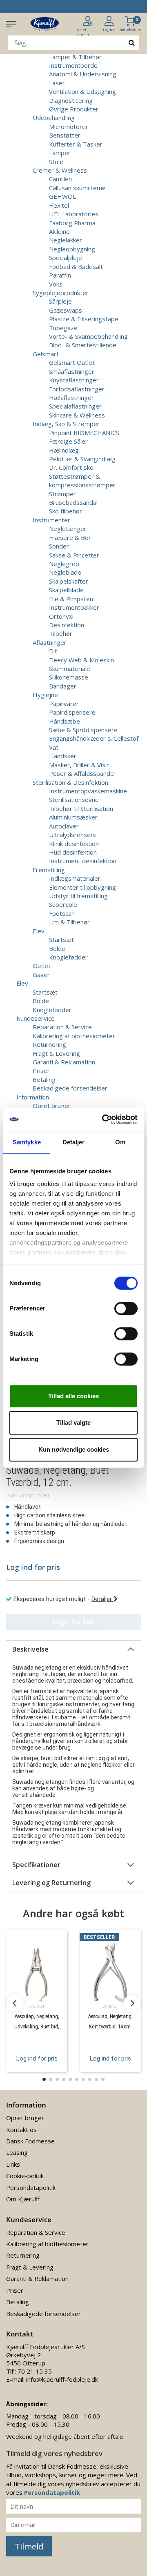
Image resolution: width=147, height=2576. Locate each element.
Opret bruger (52, 1106)
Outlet (42, 966)
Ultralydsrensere (73, 835)
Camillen (60, 179)
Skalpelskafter (69, 581)
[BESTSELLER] (110, 1972)
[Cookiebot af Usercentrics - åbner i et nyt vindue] (104, 1119)
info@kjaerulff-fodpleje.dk (62, 2379)
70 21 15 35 (35, 2371)
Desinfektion (67, 625)
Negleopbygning (72, 249)
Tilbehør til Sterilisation (81, 808)
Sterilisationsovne (74, 799)
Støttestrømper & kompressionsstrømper (82, 481)
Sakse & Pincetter (74, 555)
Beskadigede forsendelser (70, 1088)
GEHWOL (62, 196)
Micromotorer (69, 127)
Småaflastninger (72, 371)
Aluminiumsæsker (73, 817)
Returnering (49, 1044)
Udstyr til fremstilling (78, 896)
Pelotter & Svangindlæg (82, 459)
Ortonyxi (61, 616)
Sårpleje (60, 301)
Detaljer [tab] (74, 1142)
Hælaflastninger (71, 398)
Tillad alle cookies (73, 1396)
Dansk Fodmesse (30, 2141)
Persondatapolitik (31, 2187)
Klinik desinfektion (74, 844)
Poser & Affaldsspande (81, 773)
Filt (53, 651)
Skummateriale (70, 668)
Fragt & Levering (56, 1053)
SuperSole (63, 904)
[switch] (126, 1308)
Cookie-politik (25, 2176)
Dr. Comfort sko (71, 467)
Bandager (63, 686)
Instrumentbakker (74, 607)
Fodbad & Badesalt (76, 266)
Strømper (62, 494)
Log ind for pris (37, 2059)
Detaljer (102, 1599)
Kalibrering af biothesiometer (74, 1036)
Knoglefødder (68, 957)
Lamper (60, 153)
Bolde (57, 948)
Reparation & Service (62, 1027)
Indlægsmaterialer (75, 878)
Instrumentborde (73, 65)
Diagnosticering (71, 100)
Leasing (17, 2152)
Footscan (62, 913)
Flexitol (59, 205)
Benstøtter (65, 135)
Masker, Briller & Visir (79, 765)
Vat (54, 747)
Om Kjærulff (23, 2199)
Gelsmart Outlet (72, 362)
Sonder (59, 546)
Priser (41, 1070)
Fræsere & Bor (70, 537)
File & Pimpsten (71, 599)
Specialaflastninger (75, 406)
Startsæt (61, 939)
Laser (57, 83)
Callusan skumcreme (77, 188)
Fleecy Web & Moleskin (81, 660)
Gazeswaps (66, 310)
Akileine (59, 231)
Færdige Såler (68, 441)
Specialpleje (66, 258)
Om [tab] (120, 1142)
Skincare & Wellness (77, 415)
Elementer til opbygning (82, 887)
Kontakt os (21, 2130)
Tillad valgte (73, 1422)
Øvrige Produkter (74, 109)
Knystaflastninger (74, 380)
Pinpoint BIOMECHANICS (84, 433)
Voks (56, 284)
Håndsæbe (65, 721)
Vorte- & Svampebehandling (88, 336)
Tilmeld (29, 2546)
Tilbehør (61, 633)
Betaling (44, 1079)
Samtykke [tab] (27, 1142)
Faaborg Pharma (72, 223)
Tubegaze (63, 328)
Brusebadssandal (73, 502)
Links (13, 2164)
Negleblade (65, 572)
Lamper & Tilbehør (75, 57)
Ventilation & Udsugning (82, 91)
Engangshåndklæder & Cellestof (94, 738)
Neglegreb (64, 564)
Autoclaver (64, 826)
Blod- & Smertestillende (83, 345)
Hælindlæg (64, 450)
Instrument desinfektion (83, 861)
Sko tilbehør (66, 511)
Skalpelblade (66, 590)
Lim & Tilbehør (69, 922)
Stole (56, 162)
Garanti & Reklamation (64, 1062)
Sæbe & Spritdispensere (83, 730)
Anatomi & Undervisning (83, 74)
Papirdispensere (72, 712)
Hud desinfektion (73, 852)
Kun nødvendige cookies (74, 1449)
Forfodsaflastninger (77, 389)
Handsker (63, 756)
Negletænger (68, 529)
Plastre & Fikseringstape (84, 319)
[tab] (73, 1649)
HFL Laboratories (74, 214)
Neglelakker (66, 240)
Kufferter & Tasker (76, 144)
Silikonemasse (69, 677)
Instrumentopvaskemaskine (88, 791)
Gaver (41, 975)
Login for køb (74, 1622)
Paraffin (60, 275)
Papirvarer (64, 704)
